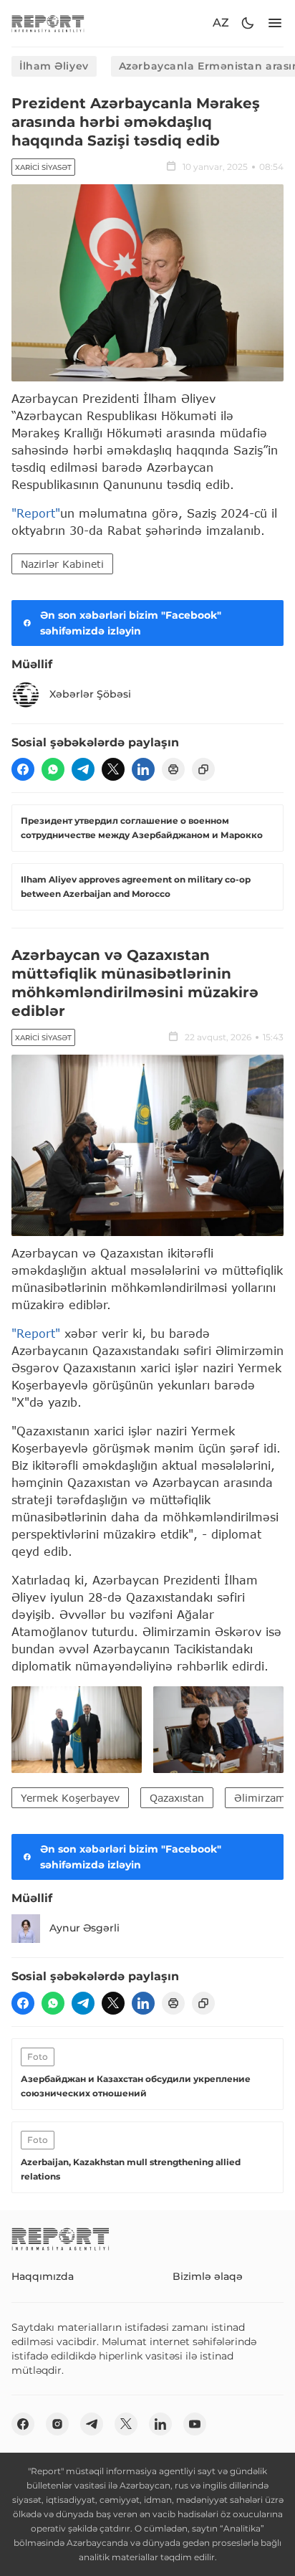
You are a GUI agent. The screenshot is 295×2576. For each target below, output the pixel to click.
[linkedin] (143, 769)
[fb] (23, 769)
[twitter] (113, 769)
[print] (173, 769)
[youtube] (195, 2424)
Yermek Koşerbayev (70, 1798)
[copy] (203, 769)
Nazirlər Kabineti (62, 564)
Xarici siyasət (43, 167)
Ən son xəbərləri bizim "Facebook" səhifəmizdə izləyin (131, 623)
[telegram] (83, 769)
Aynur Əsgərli (84, 1928)
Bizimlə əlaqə (208, 2276)
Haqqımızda (43, 2276)
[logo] (48, 23)
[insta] (57, 2424)
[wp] (53, 769)
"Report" (36, 513)
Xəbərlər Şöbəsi (90, 694)
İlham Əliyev (54, 66)
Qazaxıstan (177, 1798)
